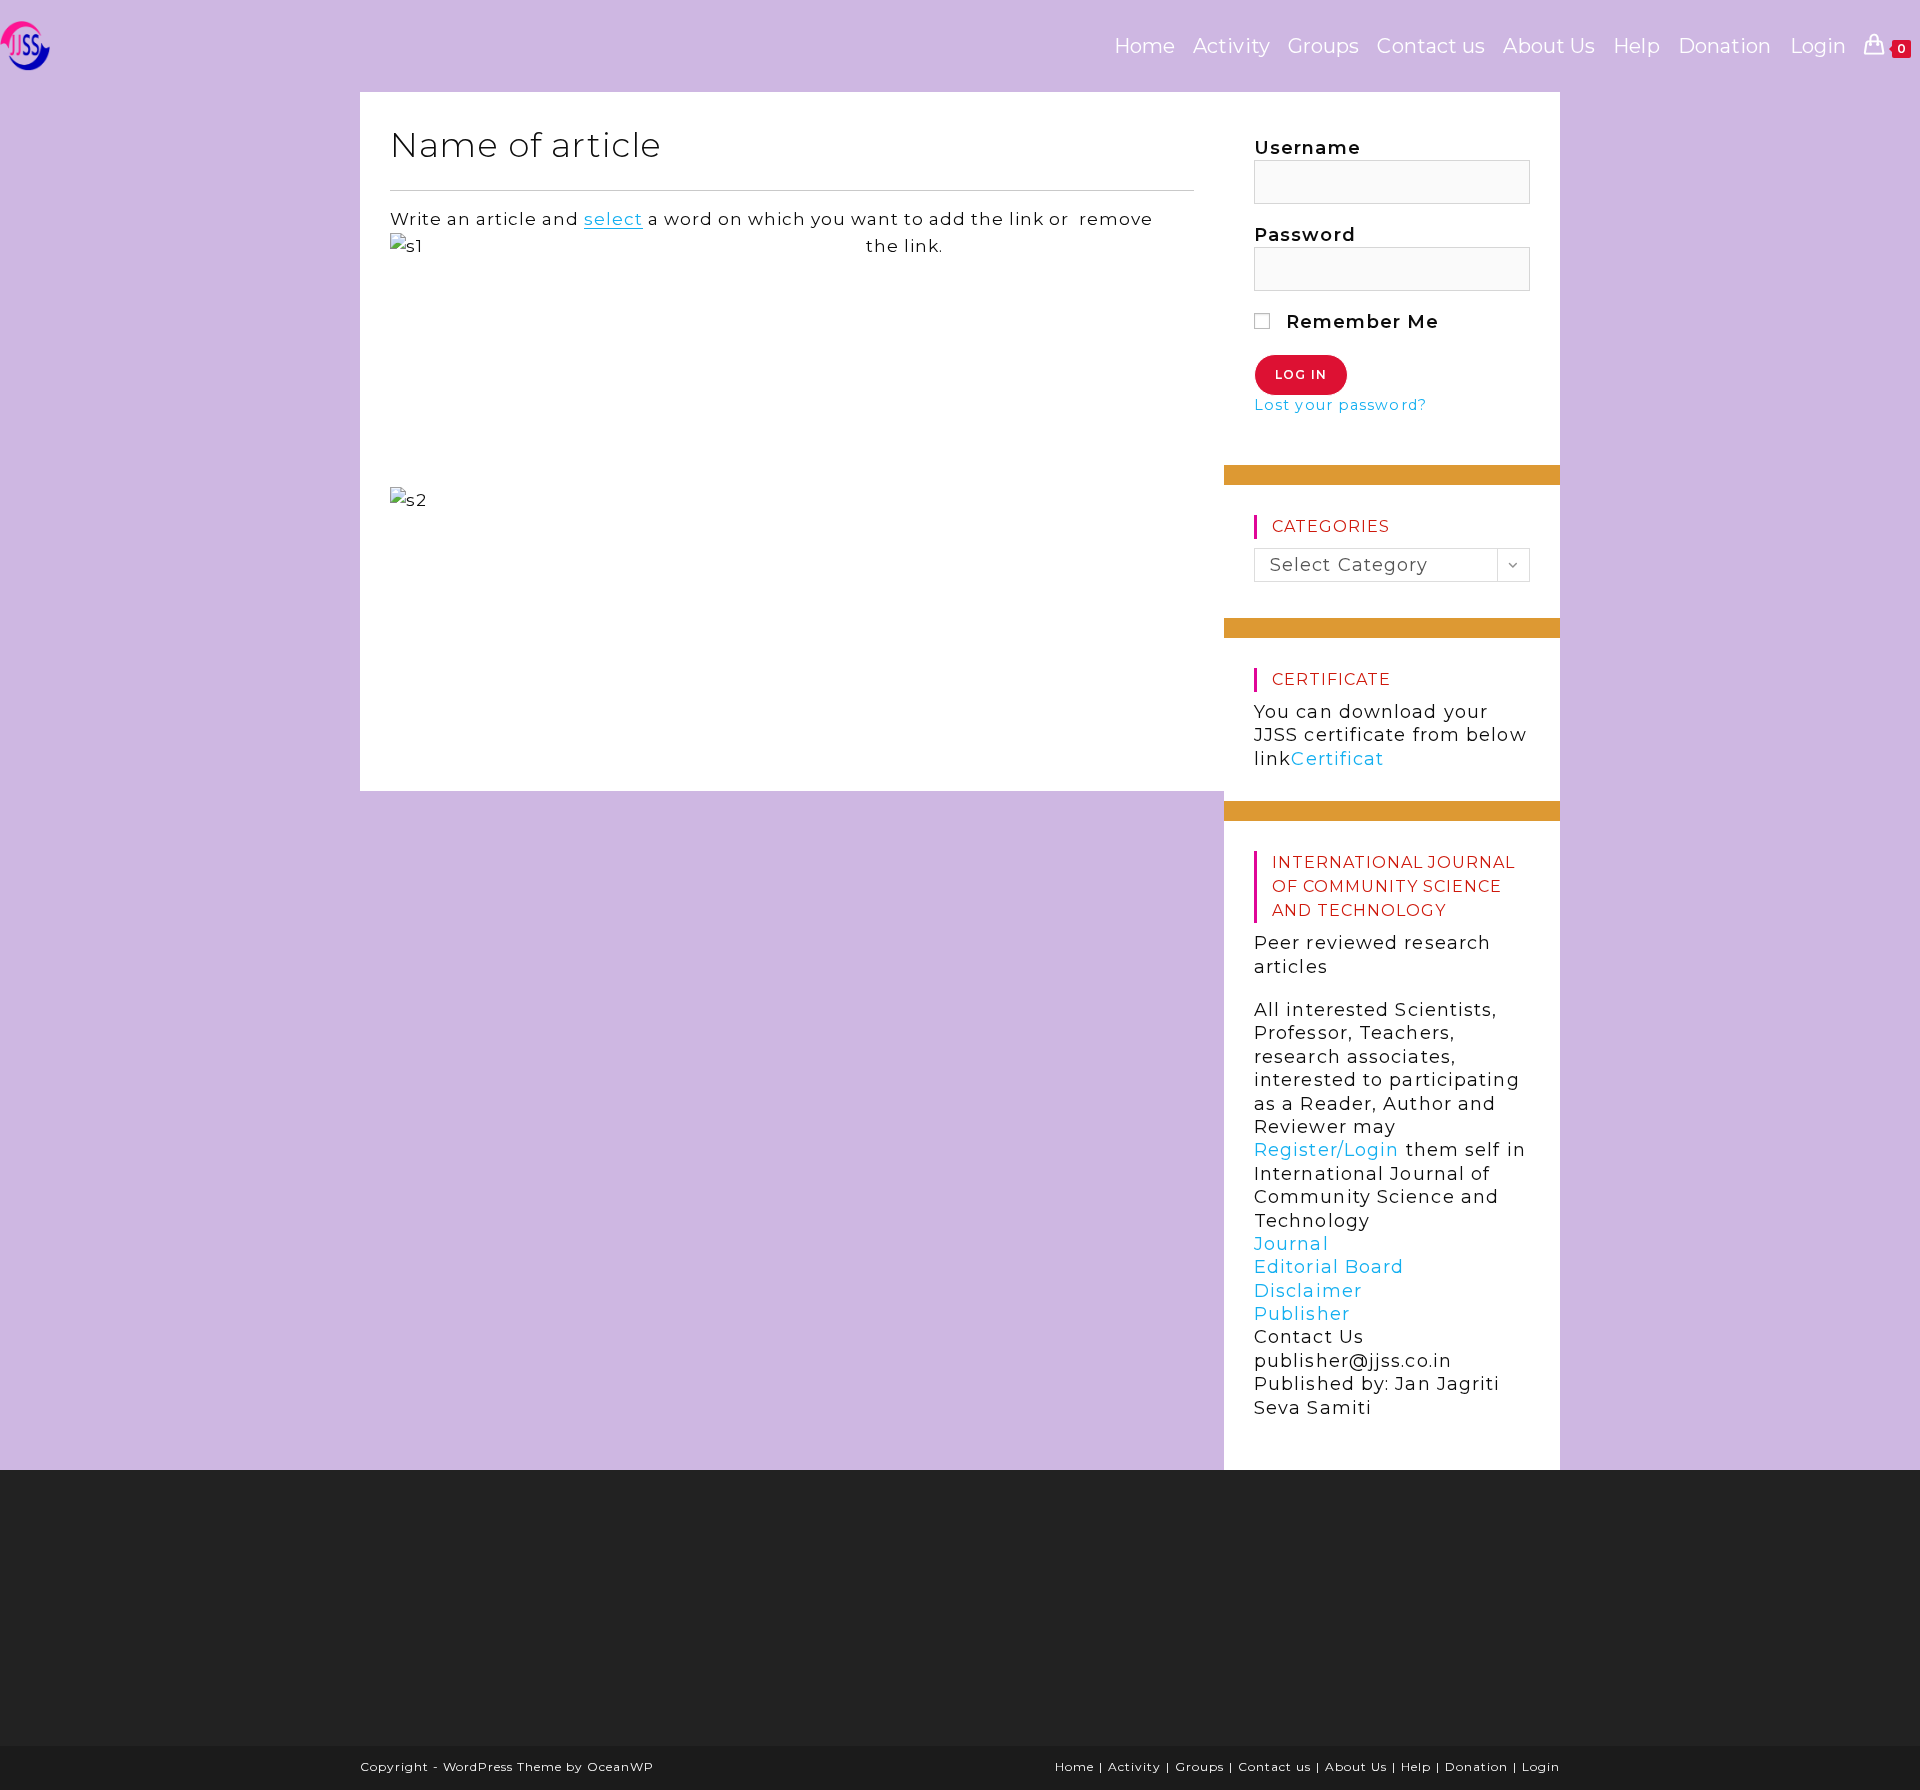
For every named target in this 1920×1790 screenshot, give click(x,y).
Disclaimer (1308, 1291)
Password (1305, 235)
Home (1074, 1766)
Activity (1134, 1766)
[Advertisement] (525, 1615)
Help (1416, 1766)
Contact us (1274, 1766)
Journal (1291, 1244)
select (613, 219)
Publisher (1302, 1314)
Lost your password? (1340, 405)
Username (1307, 148)
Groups (1199, 1766)
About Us (1356, 1766)
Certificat (1337, 759)
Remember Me (1359, 322)
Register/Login (1326, 1150)
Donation (1476, 1766)
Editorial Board (1329, 1267)
